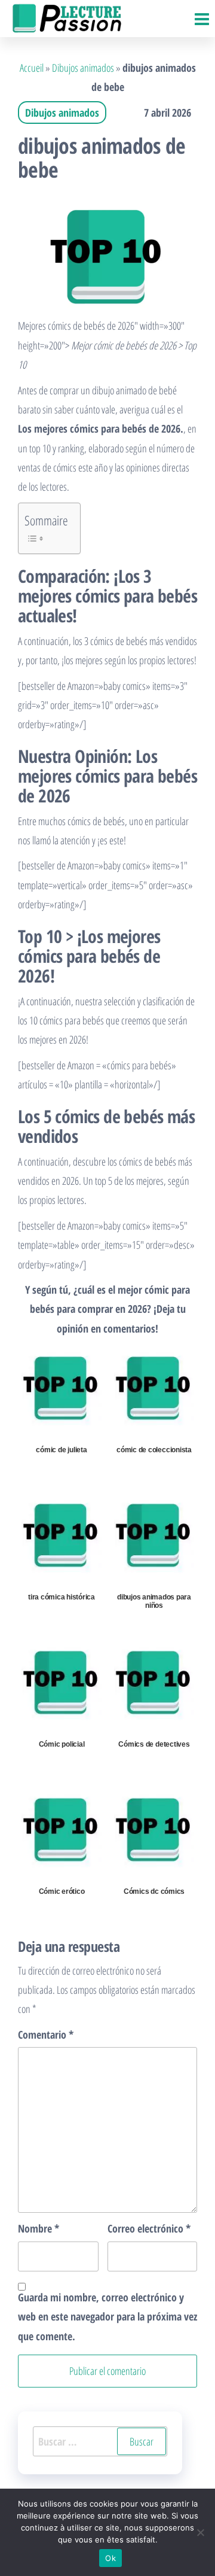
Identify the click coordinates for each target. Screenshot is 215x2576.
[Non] (200, 2532)
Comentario (46, 2034)
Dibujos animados (83, 68)
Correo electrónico (149, 2228)
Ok (110, 2558)
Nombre (39, 2228)
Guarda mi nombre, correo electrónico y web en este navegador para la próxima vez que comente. (107, 2317)
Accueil (32, 68)
